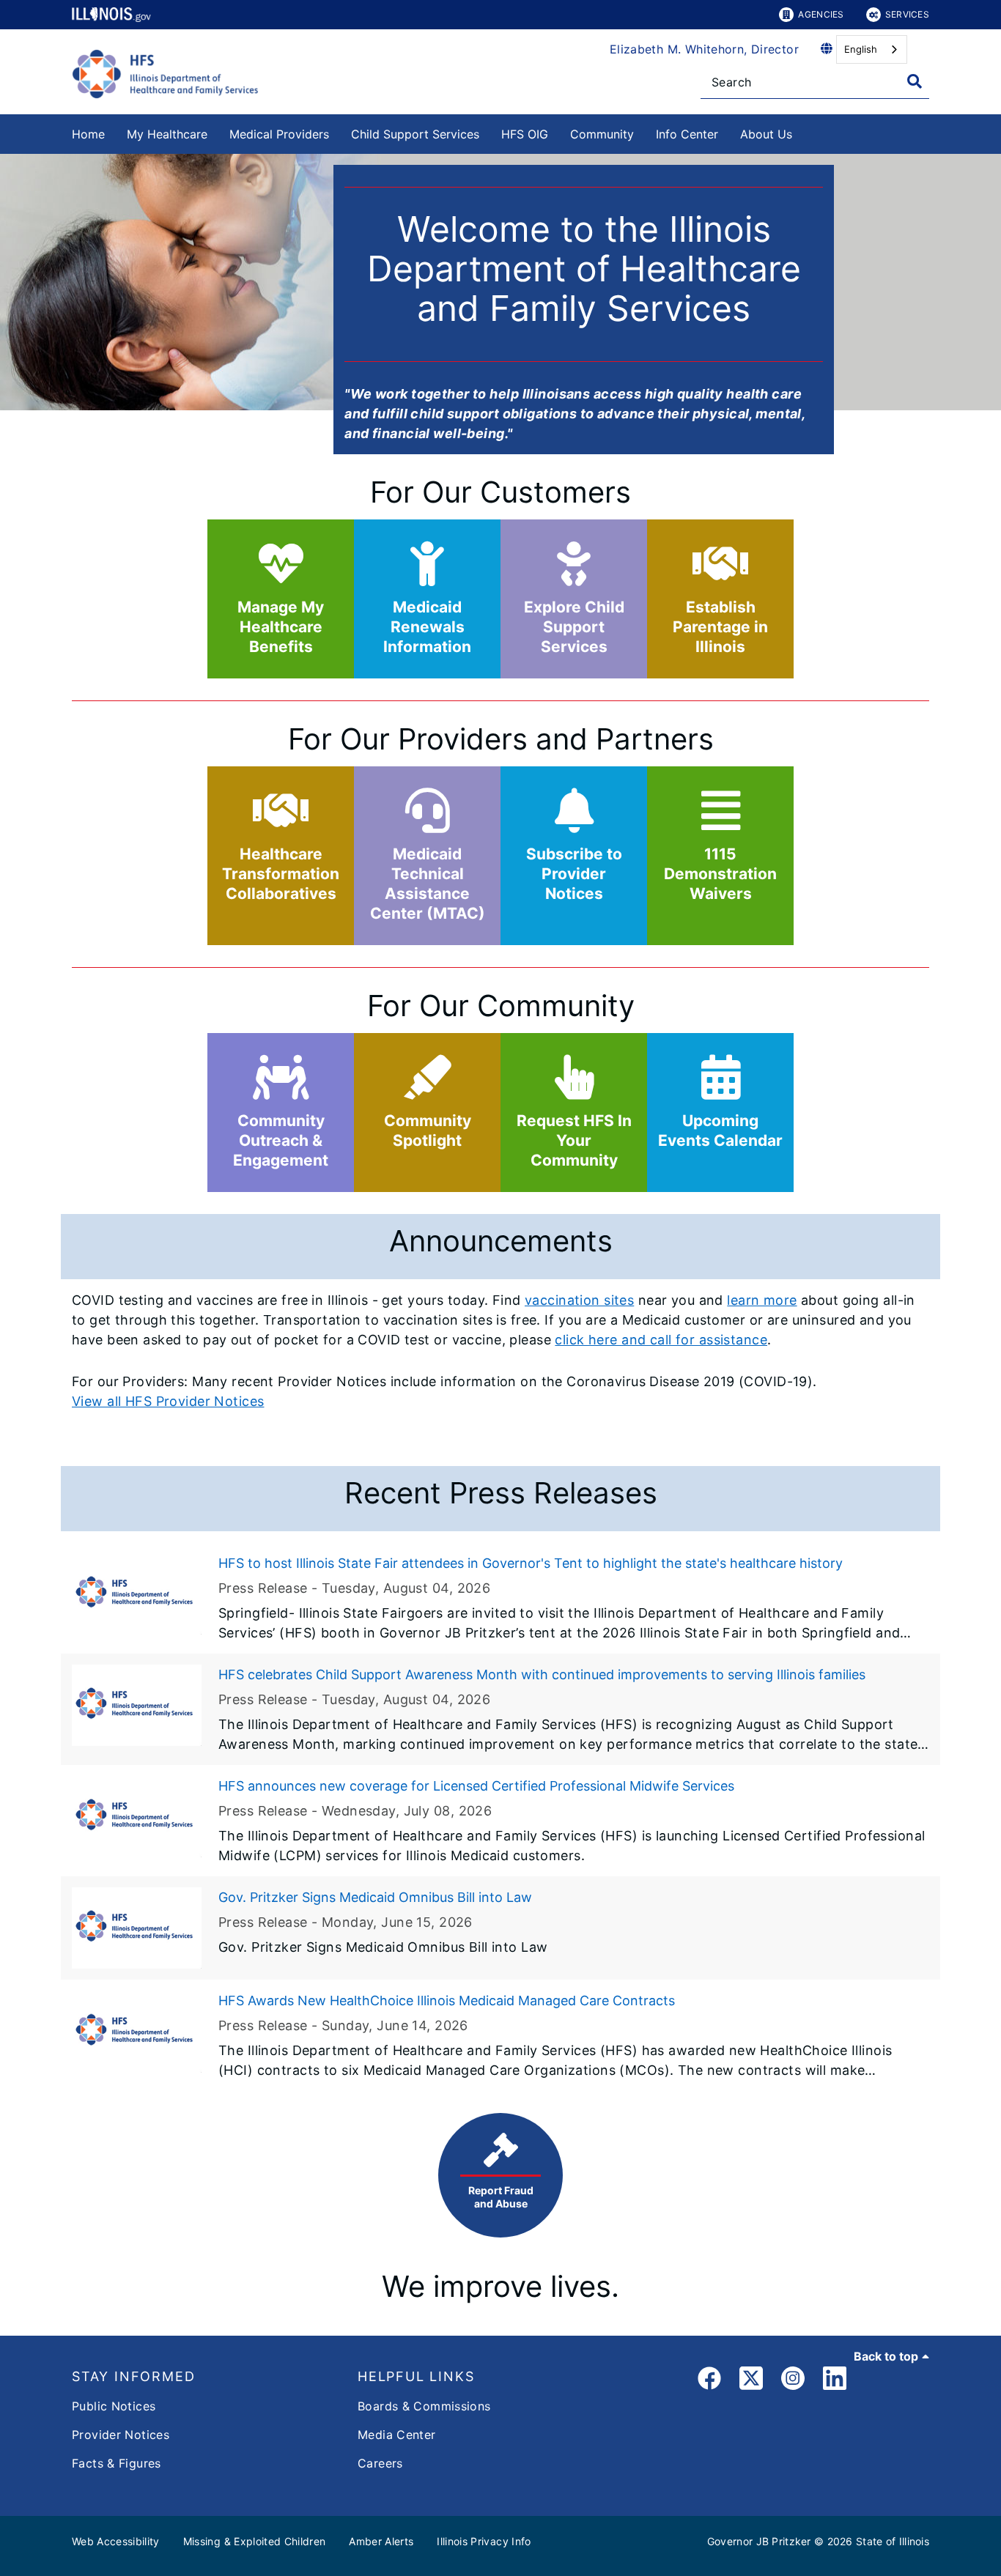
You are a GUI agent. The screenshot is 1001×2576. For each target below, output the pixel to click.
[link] (709, 2381)
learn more (762, 1300)
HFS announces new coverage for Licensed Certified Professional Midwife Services (476, 1786)
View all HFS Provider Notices (168, 1401)
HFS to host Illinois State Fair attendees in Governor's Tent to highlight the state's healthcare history (531, 1563)
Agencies (821, 14)
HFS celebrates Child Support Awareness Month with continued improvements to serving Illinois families (542, 1674)
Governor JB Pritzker (759, 2541)
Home (88, 134)
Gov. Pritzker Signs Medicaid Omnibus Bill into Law (375, 1897)
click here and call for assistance (661, 1340)
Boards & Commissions (424, 2406)
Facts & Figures (117, 2463)
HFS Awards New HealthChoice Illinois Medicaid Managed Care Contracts (447, 2001)
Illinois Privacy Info (484, 2541)
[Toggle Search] (915, 81)
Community (602, 134)
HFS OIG (525, 134)
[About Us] (803, 132)
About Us (766, 134)
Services (907, 14)
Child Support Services (415, 134)
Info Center (687, 134)
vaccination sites (579, 1300)
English (861, 49)
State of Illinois (893, 2541)
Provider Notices (121, 2435)
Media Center (397, 2435)
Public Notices (114, 2406)
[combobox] (872, 49)
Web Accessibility (116, 2541)
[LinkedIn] (835, 2381)
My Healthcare (167, 134)
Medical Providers (279, 134)
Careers (380, 2463)
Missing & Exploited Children (255, 2541)
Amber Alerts (381, 2541)
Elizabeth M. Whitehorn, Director (704, 49)
